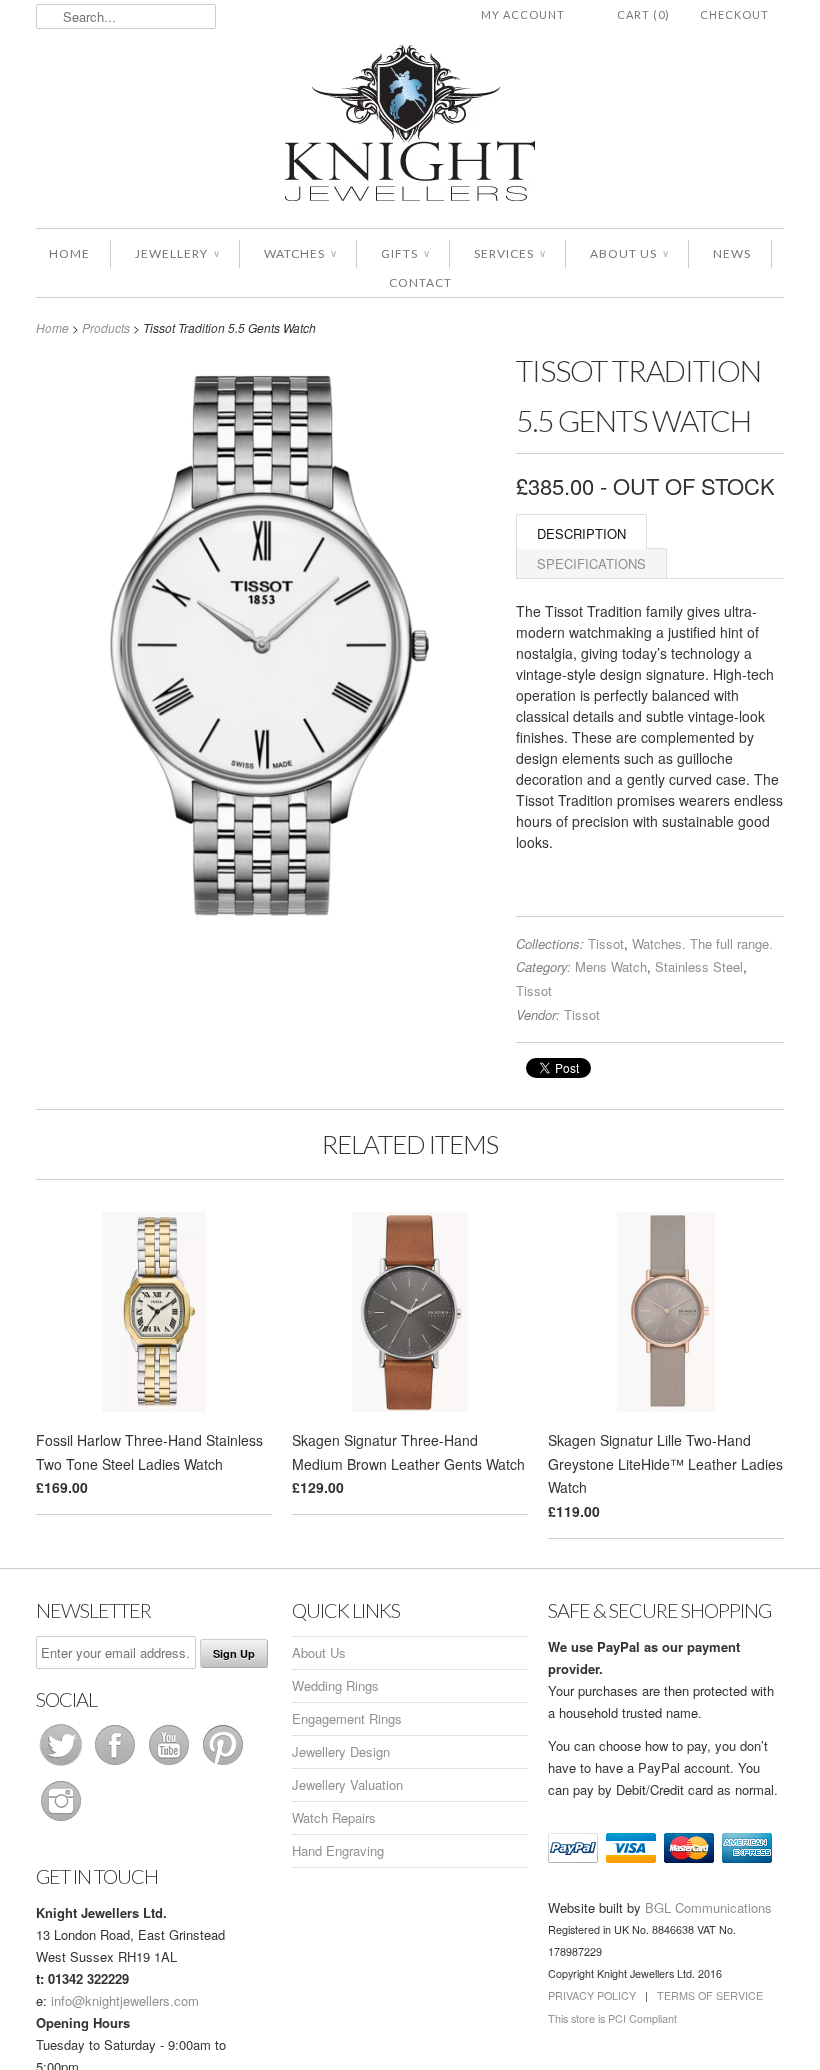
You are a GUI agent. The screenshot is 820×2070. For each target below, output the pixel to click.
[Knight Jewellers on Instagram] (61, 1820)
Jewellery (177, 253)
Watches (300, 253)
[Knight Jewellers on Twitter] (63, 1764)
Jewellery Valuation (347, 1784)
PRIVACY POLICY (592, 1995)
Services (509, 253)
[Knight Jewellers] (410, 126)
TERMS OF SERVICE (710, 1995)
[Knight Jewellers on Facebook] (117, 1764)
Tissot (606, 943)
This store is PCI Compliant (612, 2018)
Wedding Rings (335, 1685)
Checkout (734, 14)
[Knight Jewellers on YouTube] (171, 1764)
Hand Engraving (338, 1850)
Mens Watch (611, 966)
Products (106, 327)
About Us (629, 253)
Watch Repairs (334, 1817)
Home (69, 253)
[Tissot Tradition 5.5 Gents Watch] (266, 928)
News (732, 253)
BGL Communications (708, 1907)
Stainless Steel (699, 966)
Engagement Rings (347, 1718)
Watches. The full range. (702, 943)
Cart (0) (643, 14)
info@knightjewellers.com (125, 2000)
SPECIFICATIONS (591, 563)
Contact (420, 282)
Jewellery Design (341, 1751)
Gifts (405, 253)
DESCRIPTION (581, 533)
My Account (523, 14)
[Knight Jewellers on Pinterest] (223, 1764)
